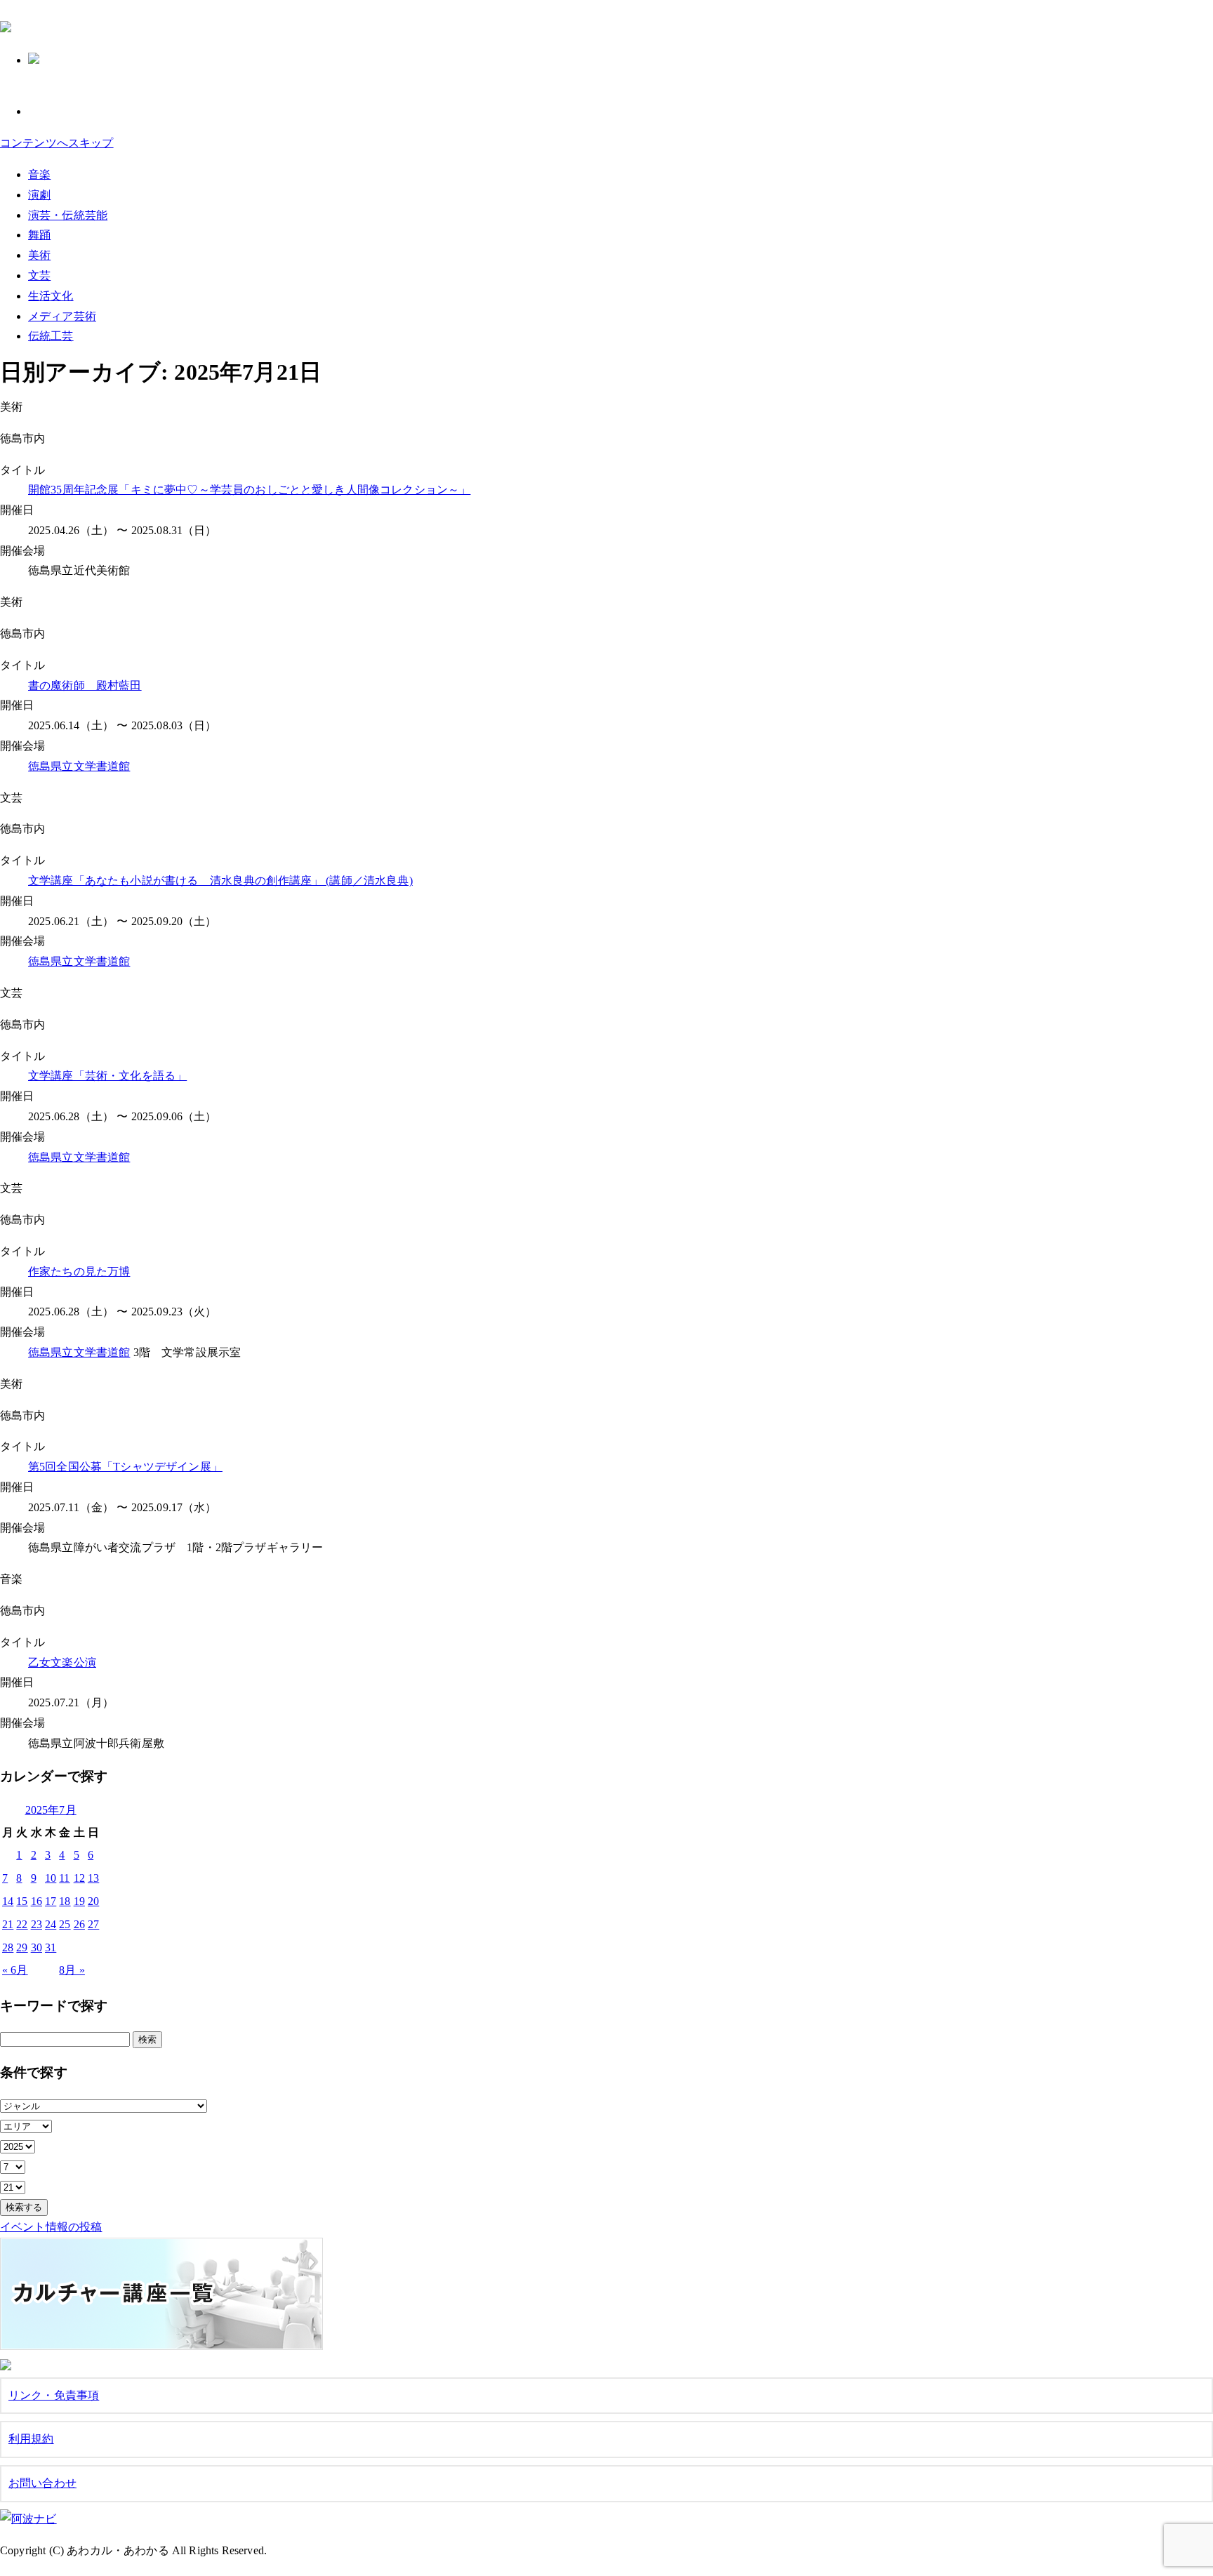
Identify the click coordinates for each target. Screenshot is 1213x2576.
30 (37, 1947)
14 (8, 1901)
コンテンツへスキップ (57, 143)
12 (79, 1878)
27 (93, 1924)
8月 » (72, 1970)
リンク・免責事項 (54, 2395)
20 (93, 1901)
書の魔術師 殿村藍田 (85, 685)
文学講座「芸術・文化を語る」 (107, 1076)
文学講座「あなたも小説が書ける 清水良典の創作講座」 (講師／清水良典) (220, 881)
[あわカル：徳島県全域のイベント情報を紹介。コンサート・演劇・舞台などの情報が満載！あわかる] (6, 25)
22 (22, 1924)
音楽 (39, 174)
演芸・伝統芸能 (68, 215)
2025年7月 (51, 1810)
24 (51, 1924)
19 (79, 1901)
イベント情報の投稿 (51, 2227)
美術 (39, 255)
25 (65, 1924)
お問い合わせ (42, 2483)
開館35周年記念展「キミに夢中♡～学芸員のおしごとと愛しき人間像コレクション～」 (249, 490)
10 (51, 1878)
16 (37, 1901)
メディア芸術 (62, 316)
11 (64, 1878)
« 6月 (15, 1970)
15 (22, 1901)
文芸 (39, 275)
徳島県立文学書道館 (79, 766)
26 (79, 1924)
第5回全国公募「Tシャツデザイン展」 (125, 1467)
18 (65, 1901)
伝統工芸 (51, 336)
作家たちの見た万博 (79, 1272)
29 (22, 1947)
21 (8, 1924)
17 (51, 1901)
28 (8, 1947)
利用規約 (31, 2439)
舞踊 (39, 235)
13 (93, 1878)
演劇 (39, 195)
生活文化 (51, 296)
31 (51, 1947)
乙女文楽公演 (62, 1662)
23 (37, 1924)
